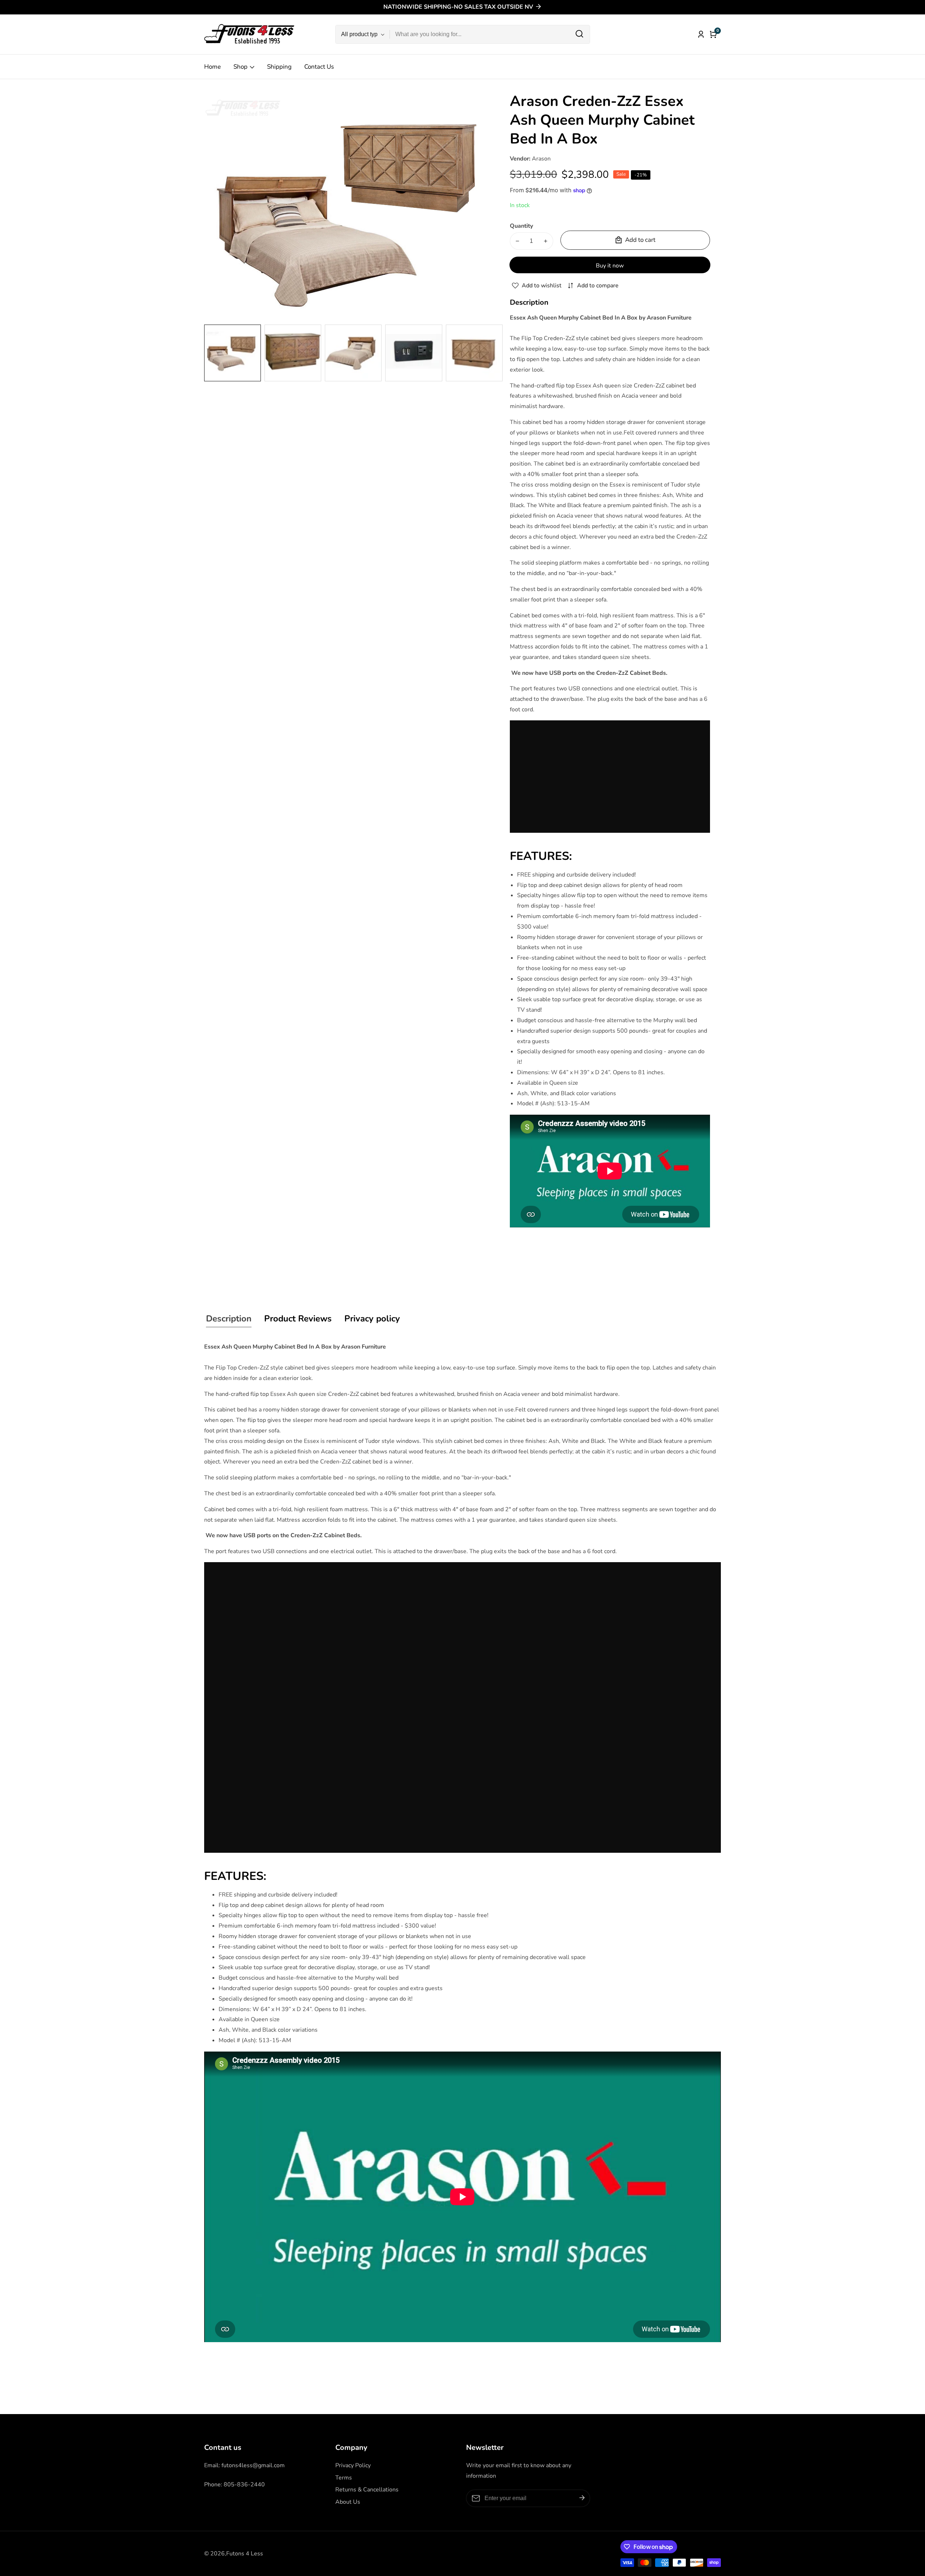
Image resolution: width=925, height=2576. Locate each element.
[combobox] (490, 34)
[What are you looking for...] (579, 34)
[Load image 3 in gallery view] (353, 353)
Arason (541, 159)
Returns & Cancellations (367, 2490)
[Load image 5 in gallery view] (474, 353)
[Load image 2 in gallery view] (293, 353)
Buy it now (610, 266)
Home (212, 67)
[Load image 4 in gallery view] (414, 353)
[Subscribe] (582, 2498)
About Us (348, 2502)
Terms (344, 2478)
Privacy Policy (353, 2465)
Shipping (279, 67)
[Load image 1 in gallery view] (233, 353)
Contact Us (319, 67)
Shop (240, 67)
